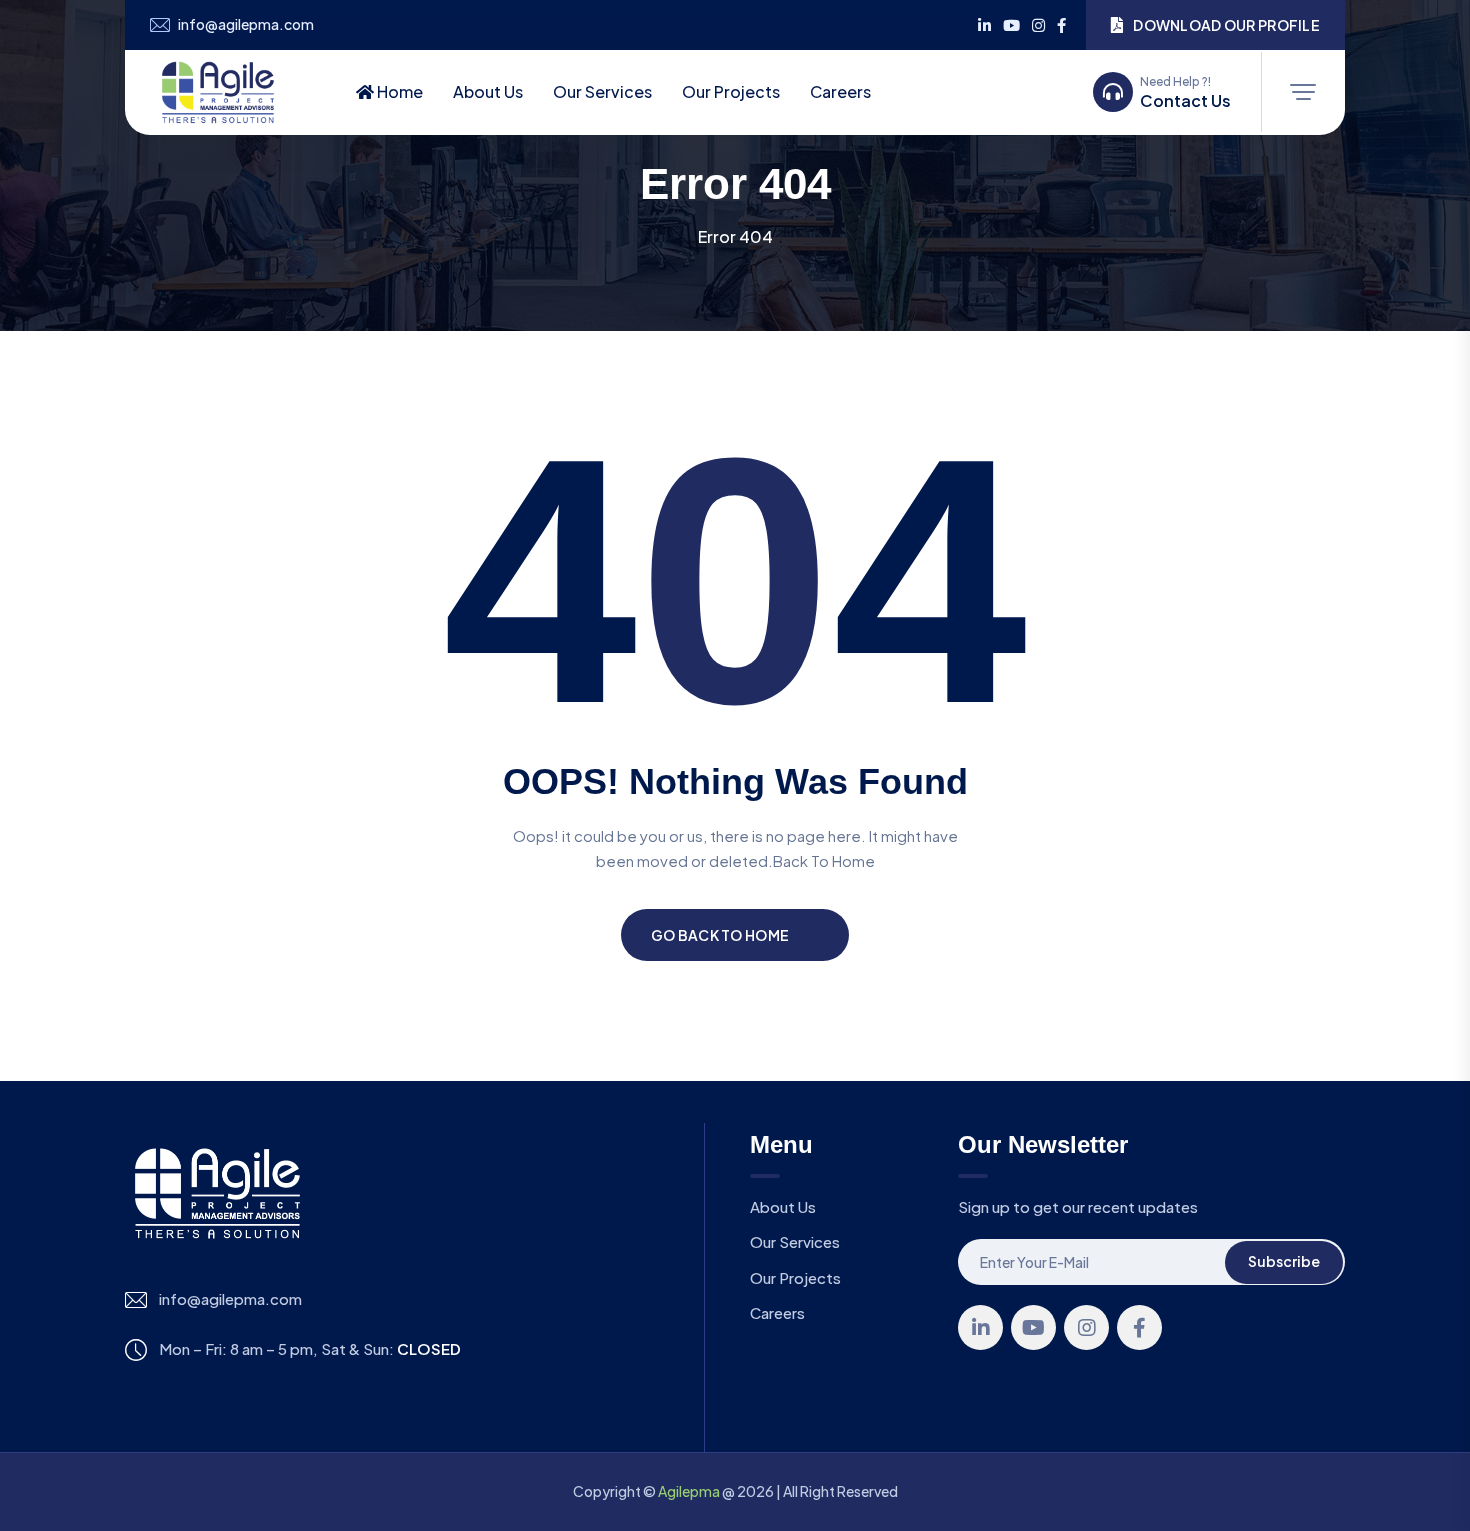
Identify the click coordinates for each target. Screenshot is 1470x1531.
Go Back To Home (720, 935)
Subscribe (1284, 1261)
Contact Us (1185, 101)
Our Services (602, 91)
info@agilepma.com (246, 24)
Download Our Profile (1226, 25)
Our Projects (731, 91)
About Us (488, 91)
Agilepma (689, 1491)
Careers (840, 91)
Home (398, 91)
